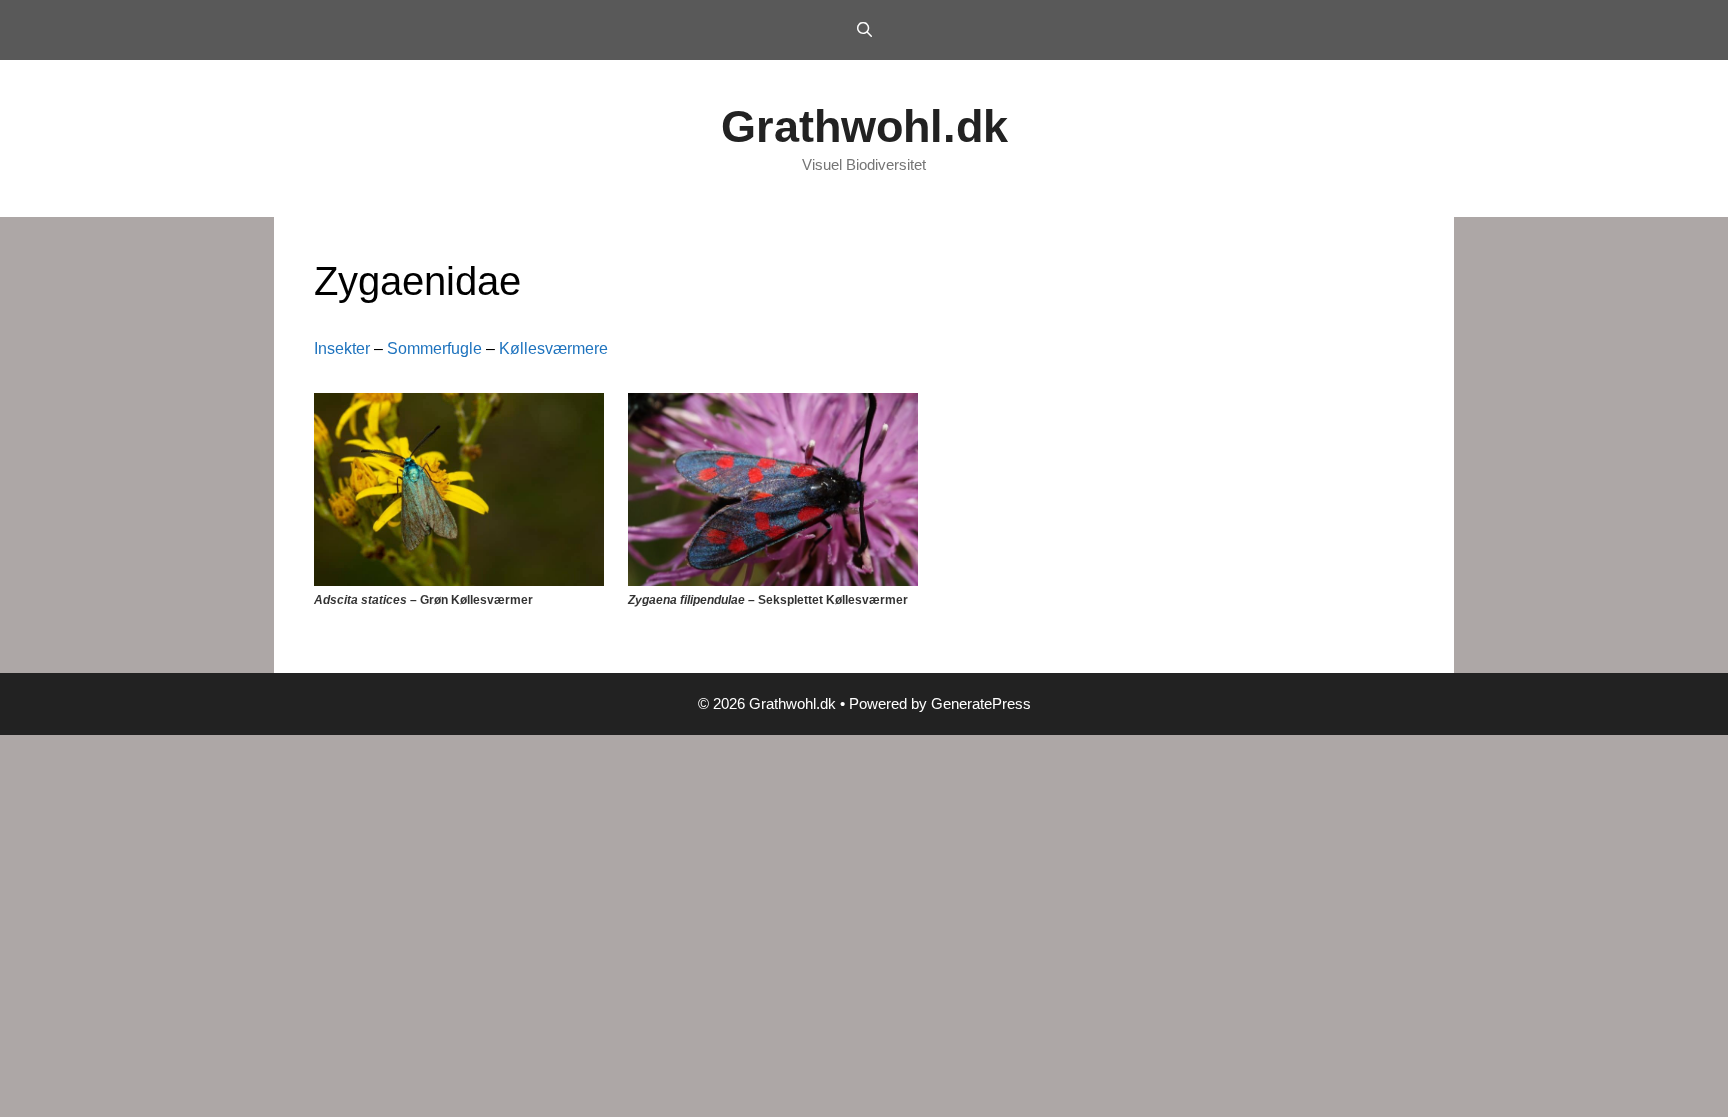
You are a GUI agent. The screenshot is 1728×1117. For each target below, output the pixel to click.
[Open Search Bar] (863, 30)
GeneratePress (981, 703)
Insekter (342, 348)
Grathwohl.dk (864, 126)
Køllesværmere (553, 348)
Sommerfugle (434, 348)
